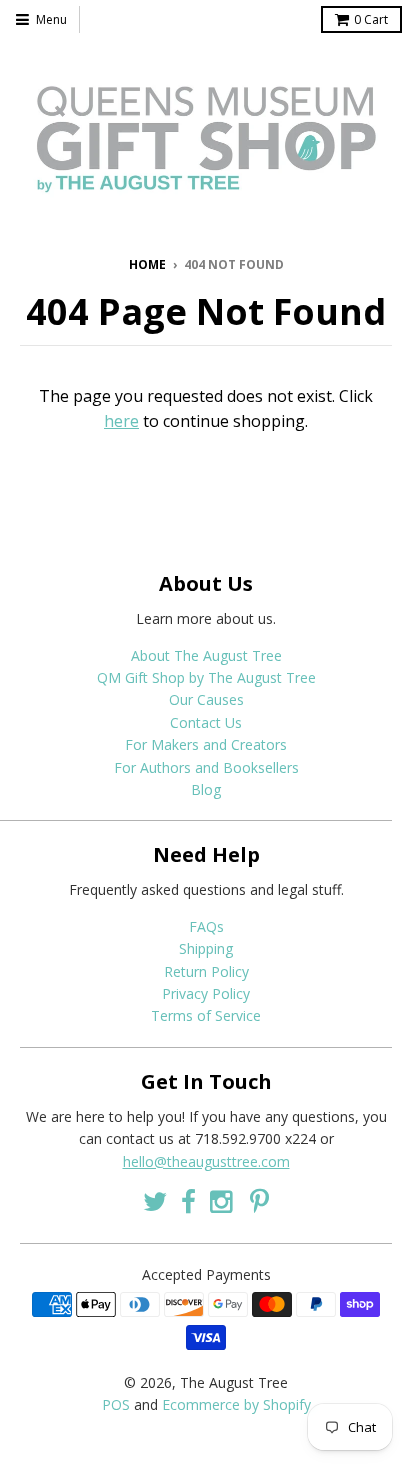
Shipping (206, 948)
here (121, 421)
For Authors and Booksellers (206, 767)
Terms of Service (206, 1015)
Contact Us (206, 722)
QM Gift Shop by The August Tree (206, 677)
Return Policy (206, 971)
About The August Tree (206, 655)
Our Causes (206, 699)
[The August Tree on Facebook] (188, 1201)
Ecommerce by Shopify (236, 1404)
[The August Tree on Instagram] (223, 1201)
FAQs (206, 926)
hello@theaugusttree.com (206, 1161)
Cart (371, 19)
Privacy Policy (206, 993)
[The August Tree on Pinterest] (259, 1201)
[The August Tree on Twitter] (155, 1201)
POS (116, 1404)
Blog (206, 789)
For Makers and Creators (206, 744)
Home (147, 264)
